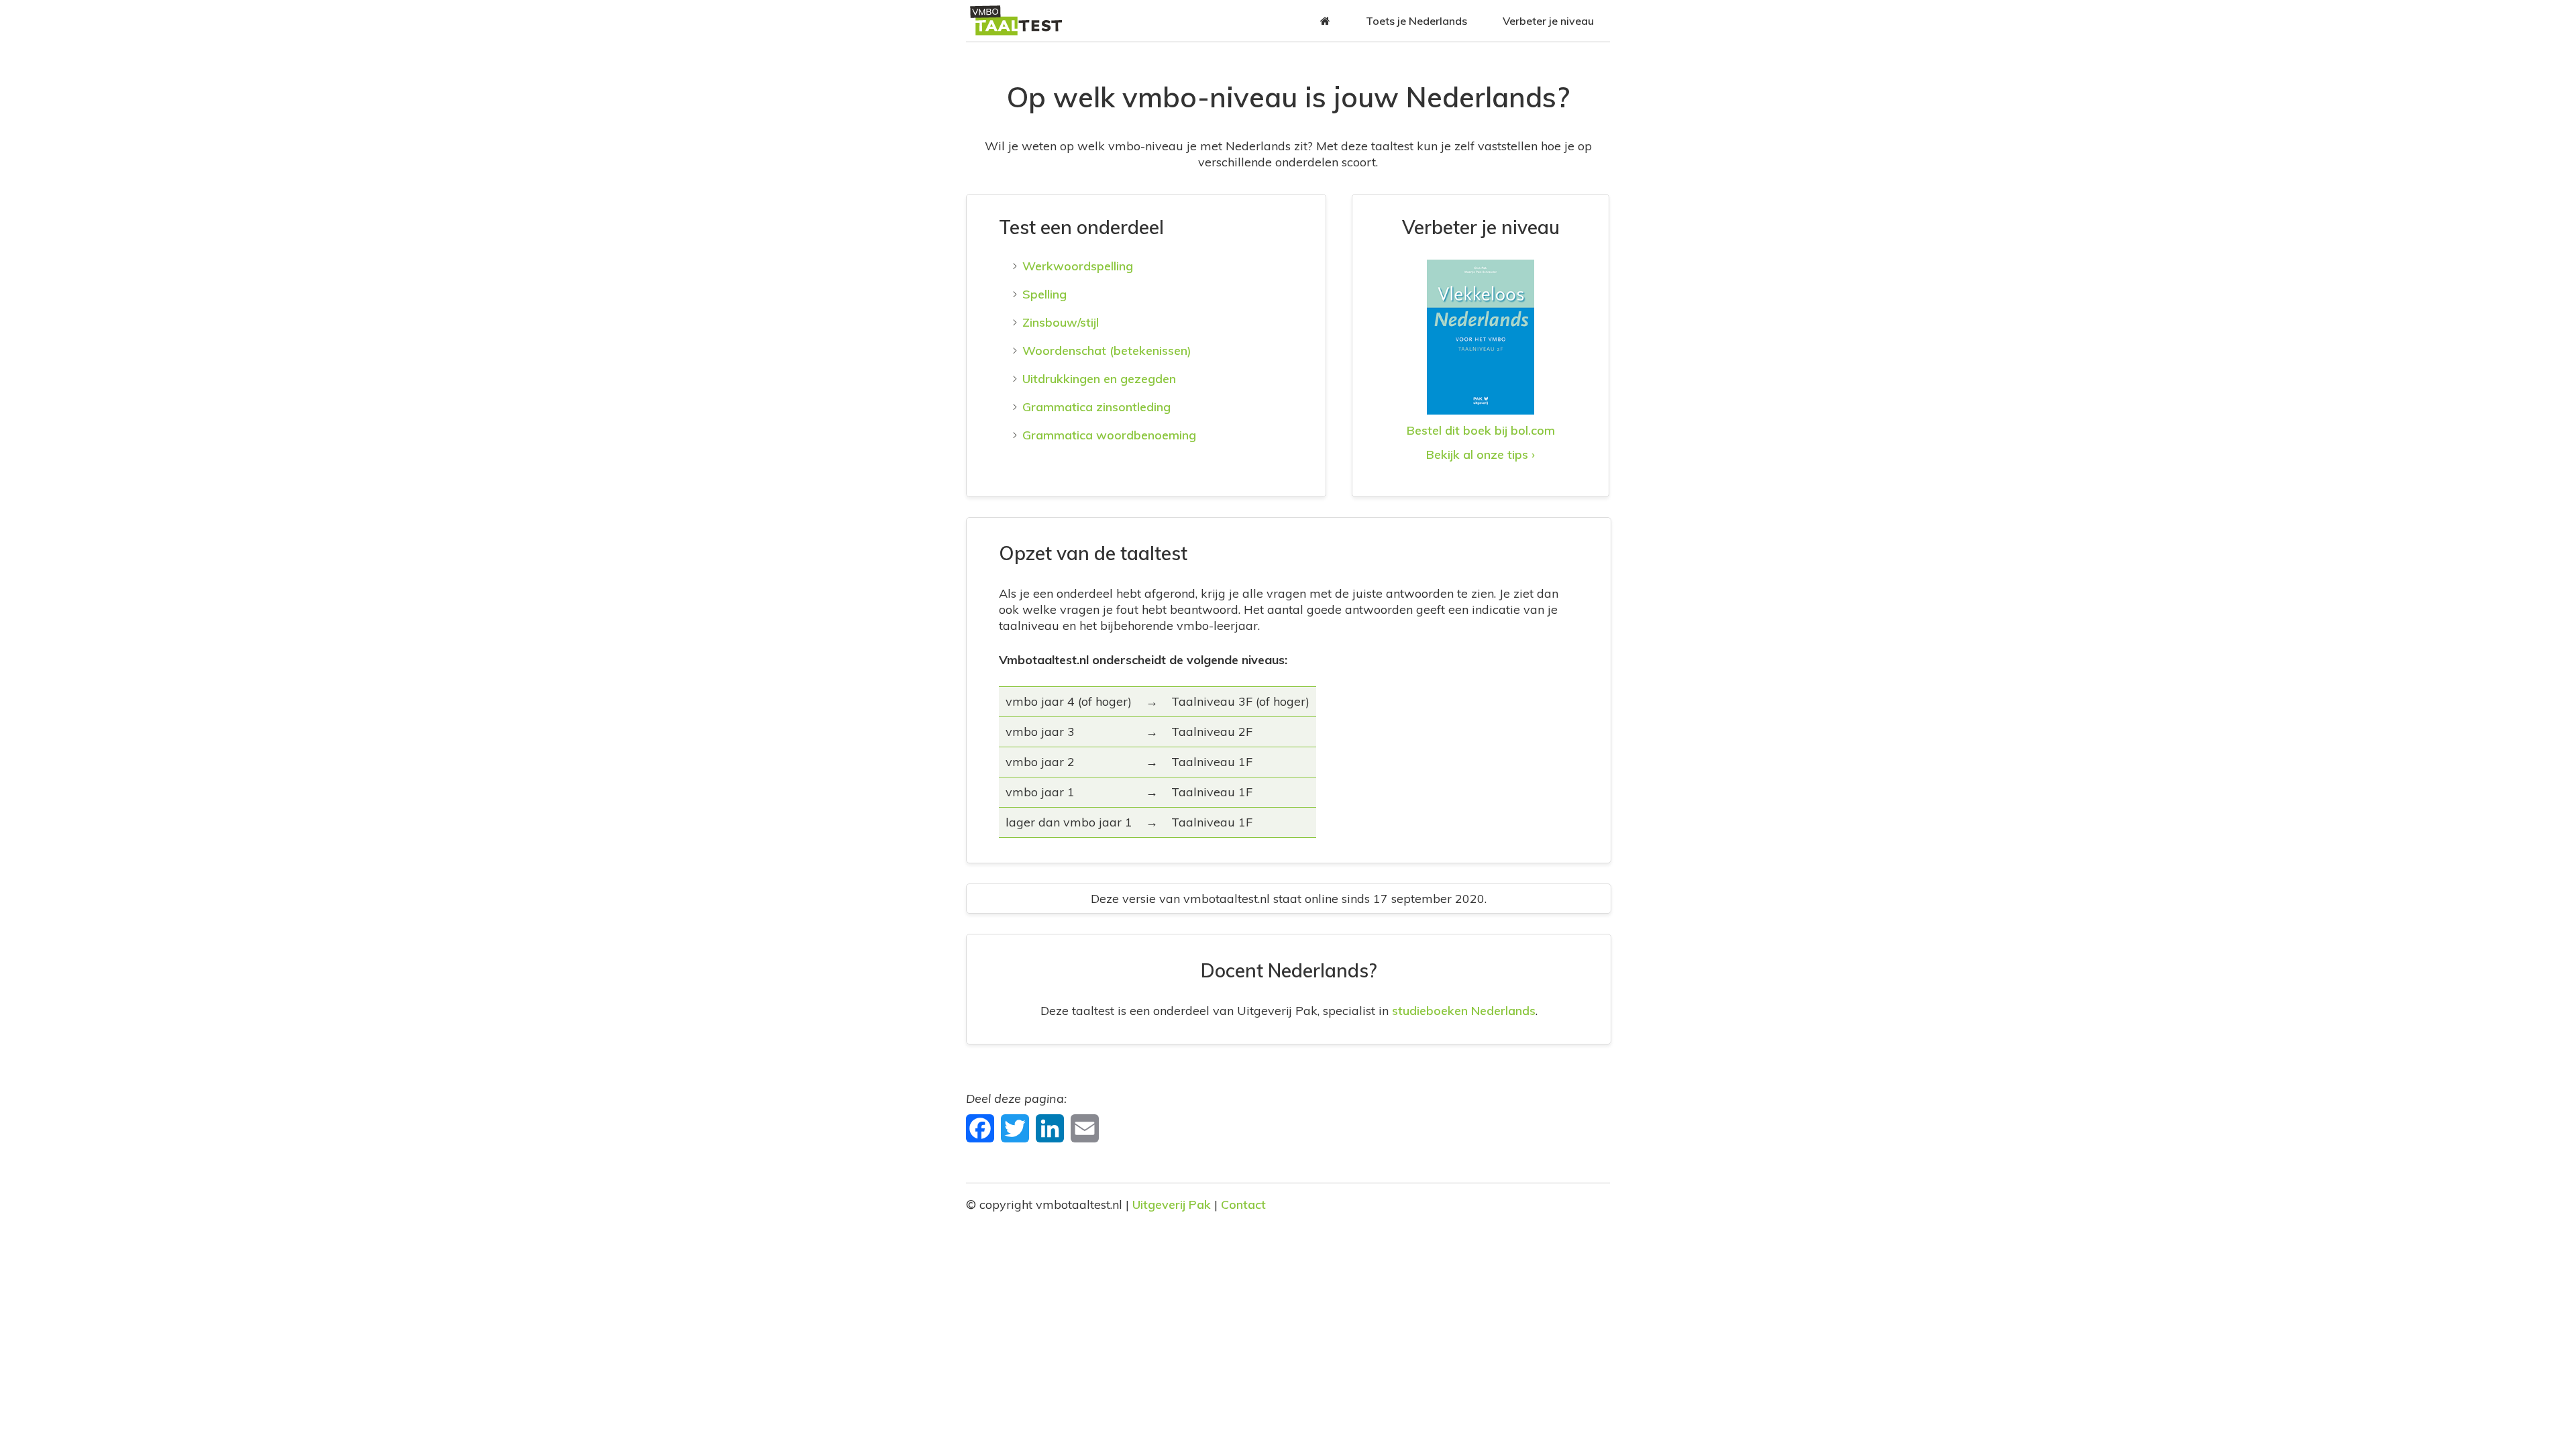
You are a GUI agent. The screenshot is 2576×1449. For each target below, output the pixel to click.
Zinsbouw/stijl (1061, 322)
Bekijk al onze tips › (1481, 454)
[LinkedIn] (1052, 1128)
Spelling (1044, 294)
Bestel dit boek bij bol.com (1481, 430)
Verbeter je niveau (1548, 21)
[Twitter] (1017, 1128)
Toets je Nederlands (1416, 21)
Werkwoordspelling (1078, 266)
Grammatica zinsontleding (1096, 407)
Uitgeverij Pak (1172, 1204)
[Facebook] (982, 1128)
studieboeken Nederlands (1464, 1011)
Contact (1243, 1204)
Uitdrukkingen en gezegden (1099, 379)
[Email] (1086, 1128)
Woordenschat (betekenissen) (1107, 351)
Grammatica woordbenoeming (1109, 435)
